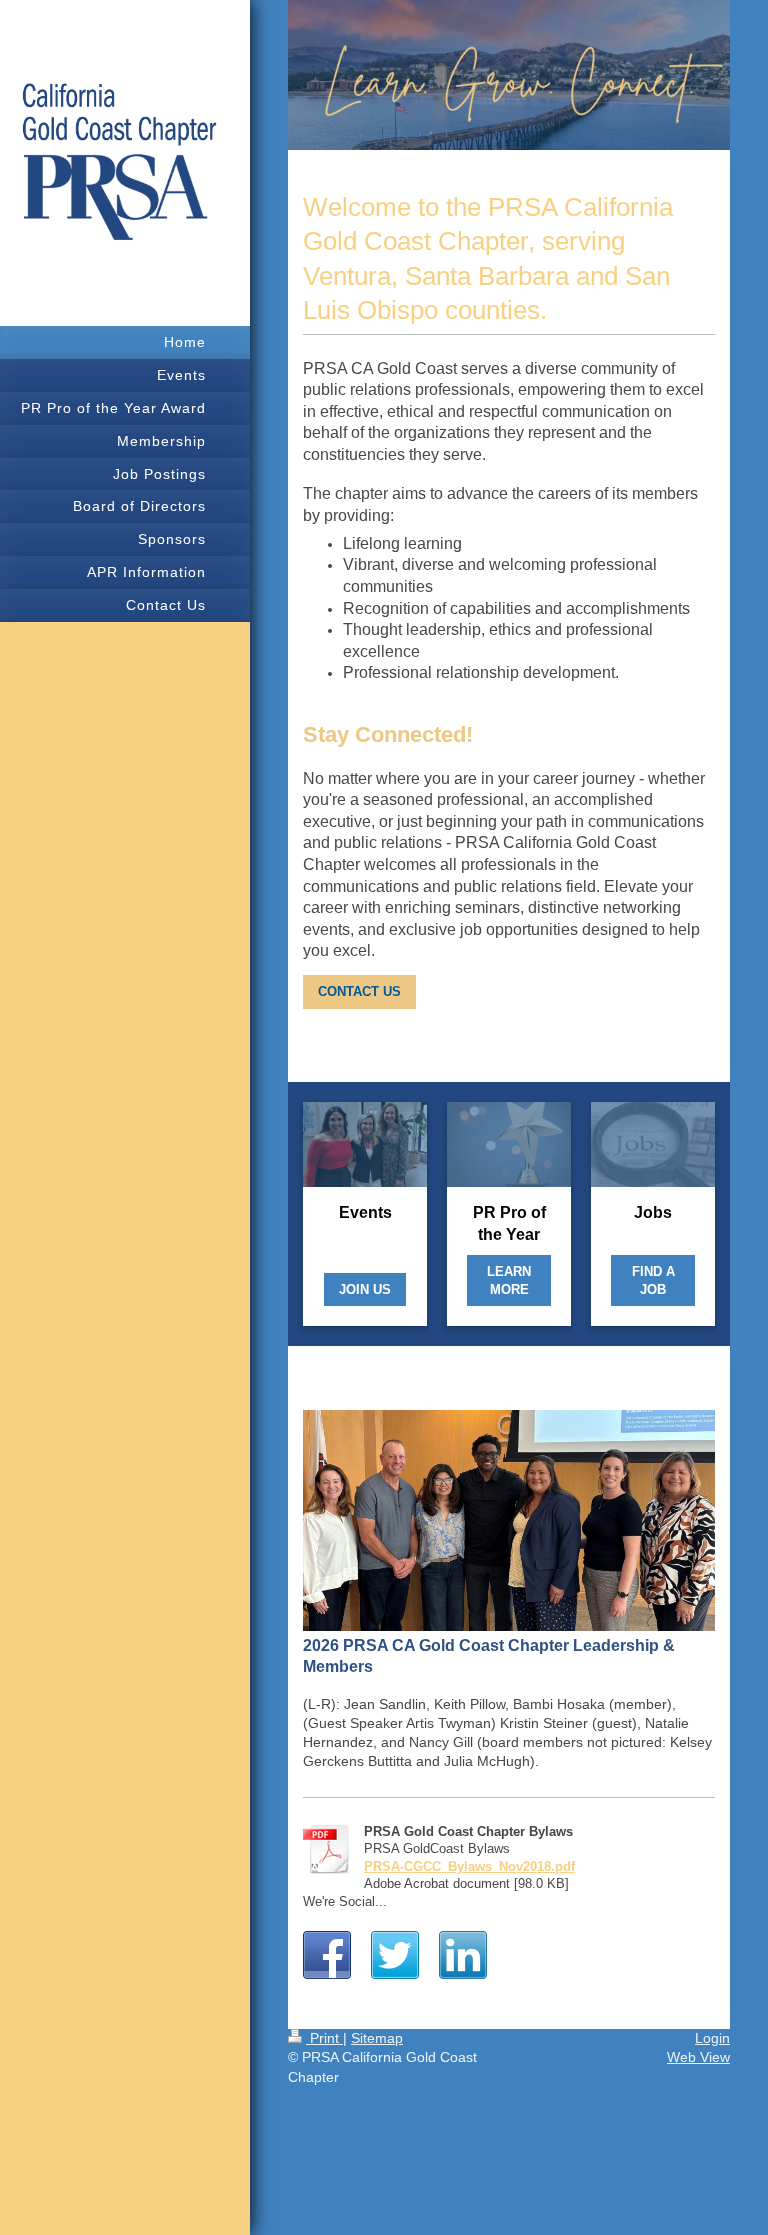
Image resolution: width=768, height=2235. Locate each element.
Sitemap (377, 2038)
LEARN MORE (509, 1280)
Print (324, 2038)
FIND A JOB (653, 1280)
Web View (698, 2057)
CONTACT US (359, 991)
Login (712, 2038)
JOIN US (365, 1289)
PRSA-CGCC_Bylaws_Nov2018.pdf (469, 1866)
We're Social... (345, 1901)
